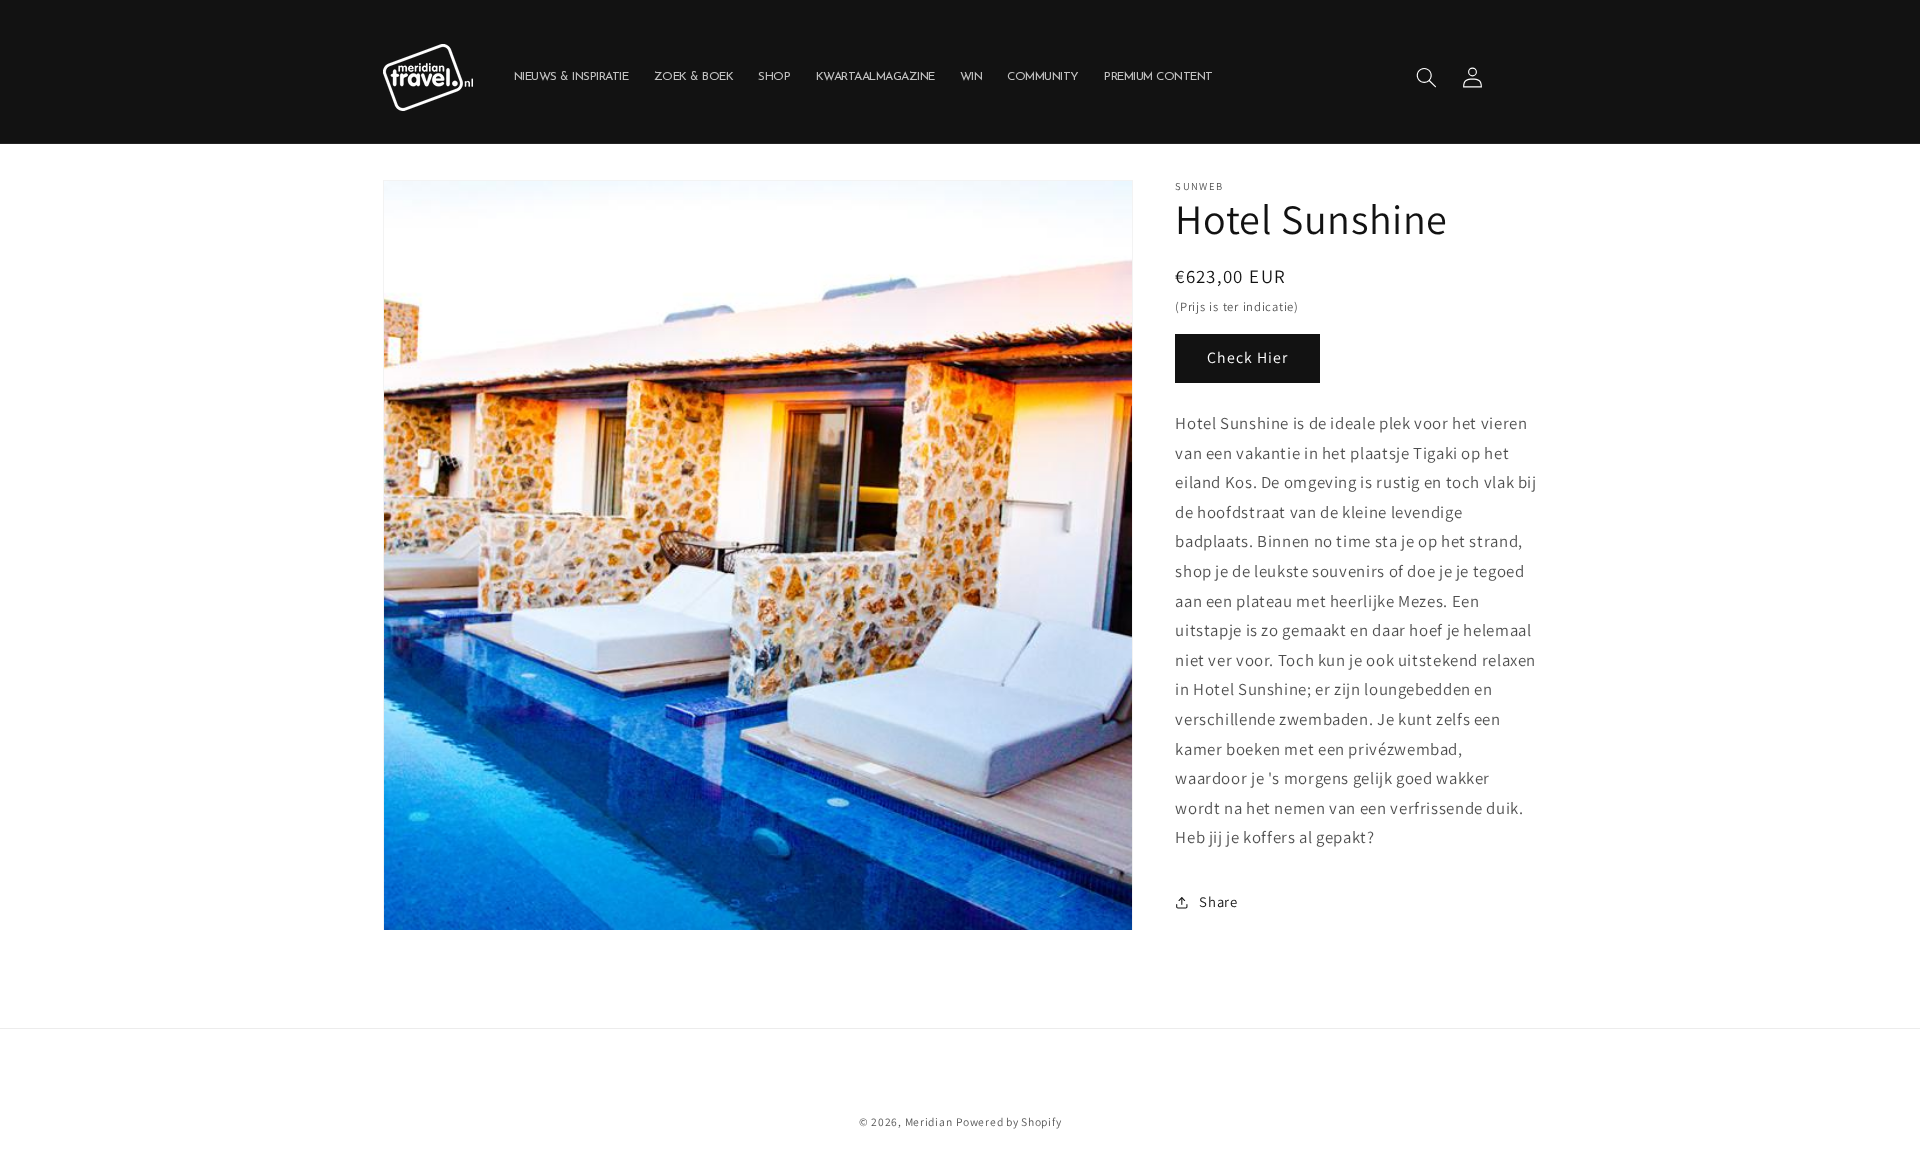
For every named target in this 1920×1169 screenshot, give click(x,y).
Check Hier (1248, 357)
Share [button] (1218, 901)
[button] (1426, 77)
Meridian (929, 1121)
